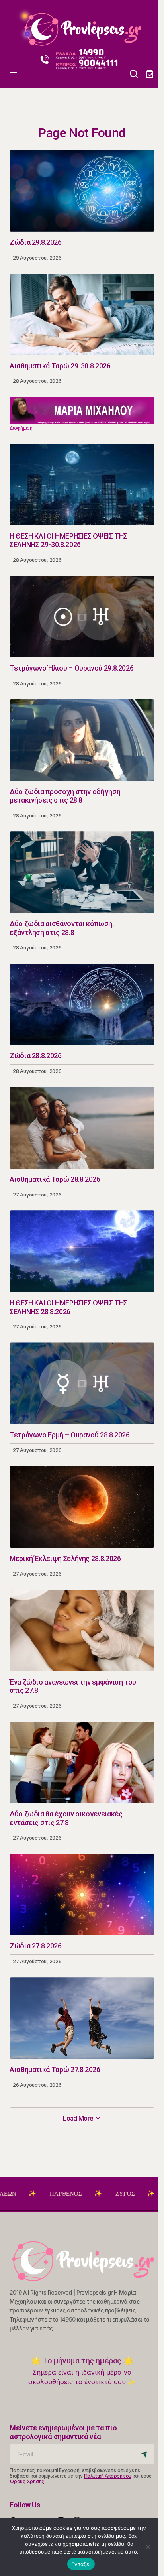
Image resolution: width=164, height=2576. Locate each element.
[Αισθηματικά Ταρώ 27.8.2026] (82, 2018)
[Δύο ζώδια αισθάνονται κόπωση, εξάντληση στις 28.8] (82, 872)
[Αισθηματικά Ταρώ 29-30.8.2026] (82, 314)
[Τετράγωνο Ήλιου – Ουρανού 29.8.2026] (82, 617)
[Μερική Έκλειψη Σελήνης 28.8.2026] (82, 1507)
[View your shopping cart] (150, 74)
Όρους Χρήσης (27, 2481)
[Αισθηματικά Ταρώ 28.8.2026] (82, 1128)
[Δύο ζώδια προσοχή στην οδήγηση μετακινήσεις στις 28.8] (82, 740)
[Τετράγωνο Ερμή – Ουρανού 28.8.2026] (82, 1383)
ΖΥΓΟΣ (75, 2194)
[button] (14, 26)
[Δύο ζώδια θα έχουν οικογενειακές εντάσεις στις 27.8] (82, 1762)
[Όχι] (148, 2547)
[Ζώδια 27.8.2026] (82, 1895)
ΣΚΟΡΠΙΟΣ (133, 2194)
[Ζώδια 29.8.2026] (82, 191)
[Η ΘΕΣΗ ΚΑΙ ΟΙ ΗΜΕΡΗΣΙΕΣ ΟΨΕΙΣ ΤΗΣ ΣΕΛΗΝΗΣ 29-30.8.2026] (82, 485)
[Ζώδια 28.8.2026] (82, 1005)
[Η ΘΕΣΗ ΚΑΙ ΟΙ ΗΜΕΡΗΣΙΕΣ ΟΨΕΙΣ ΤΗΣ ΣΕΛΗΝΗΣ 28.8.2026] (82, 1251)
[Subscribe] (145, 2454)
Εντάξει (81, 2564)
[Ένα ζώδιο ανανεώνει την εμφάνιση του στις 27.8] (82, 1630)
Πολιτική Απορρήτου (108, 2476)
